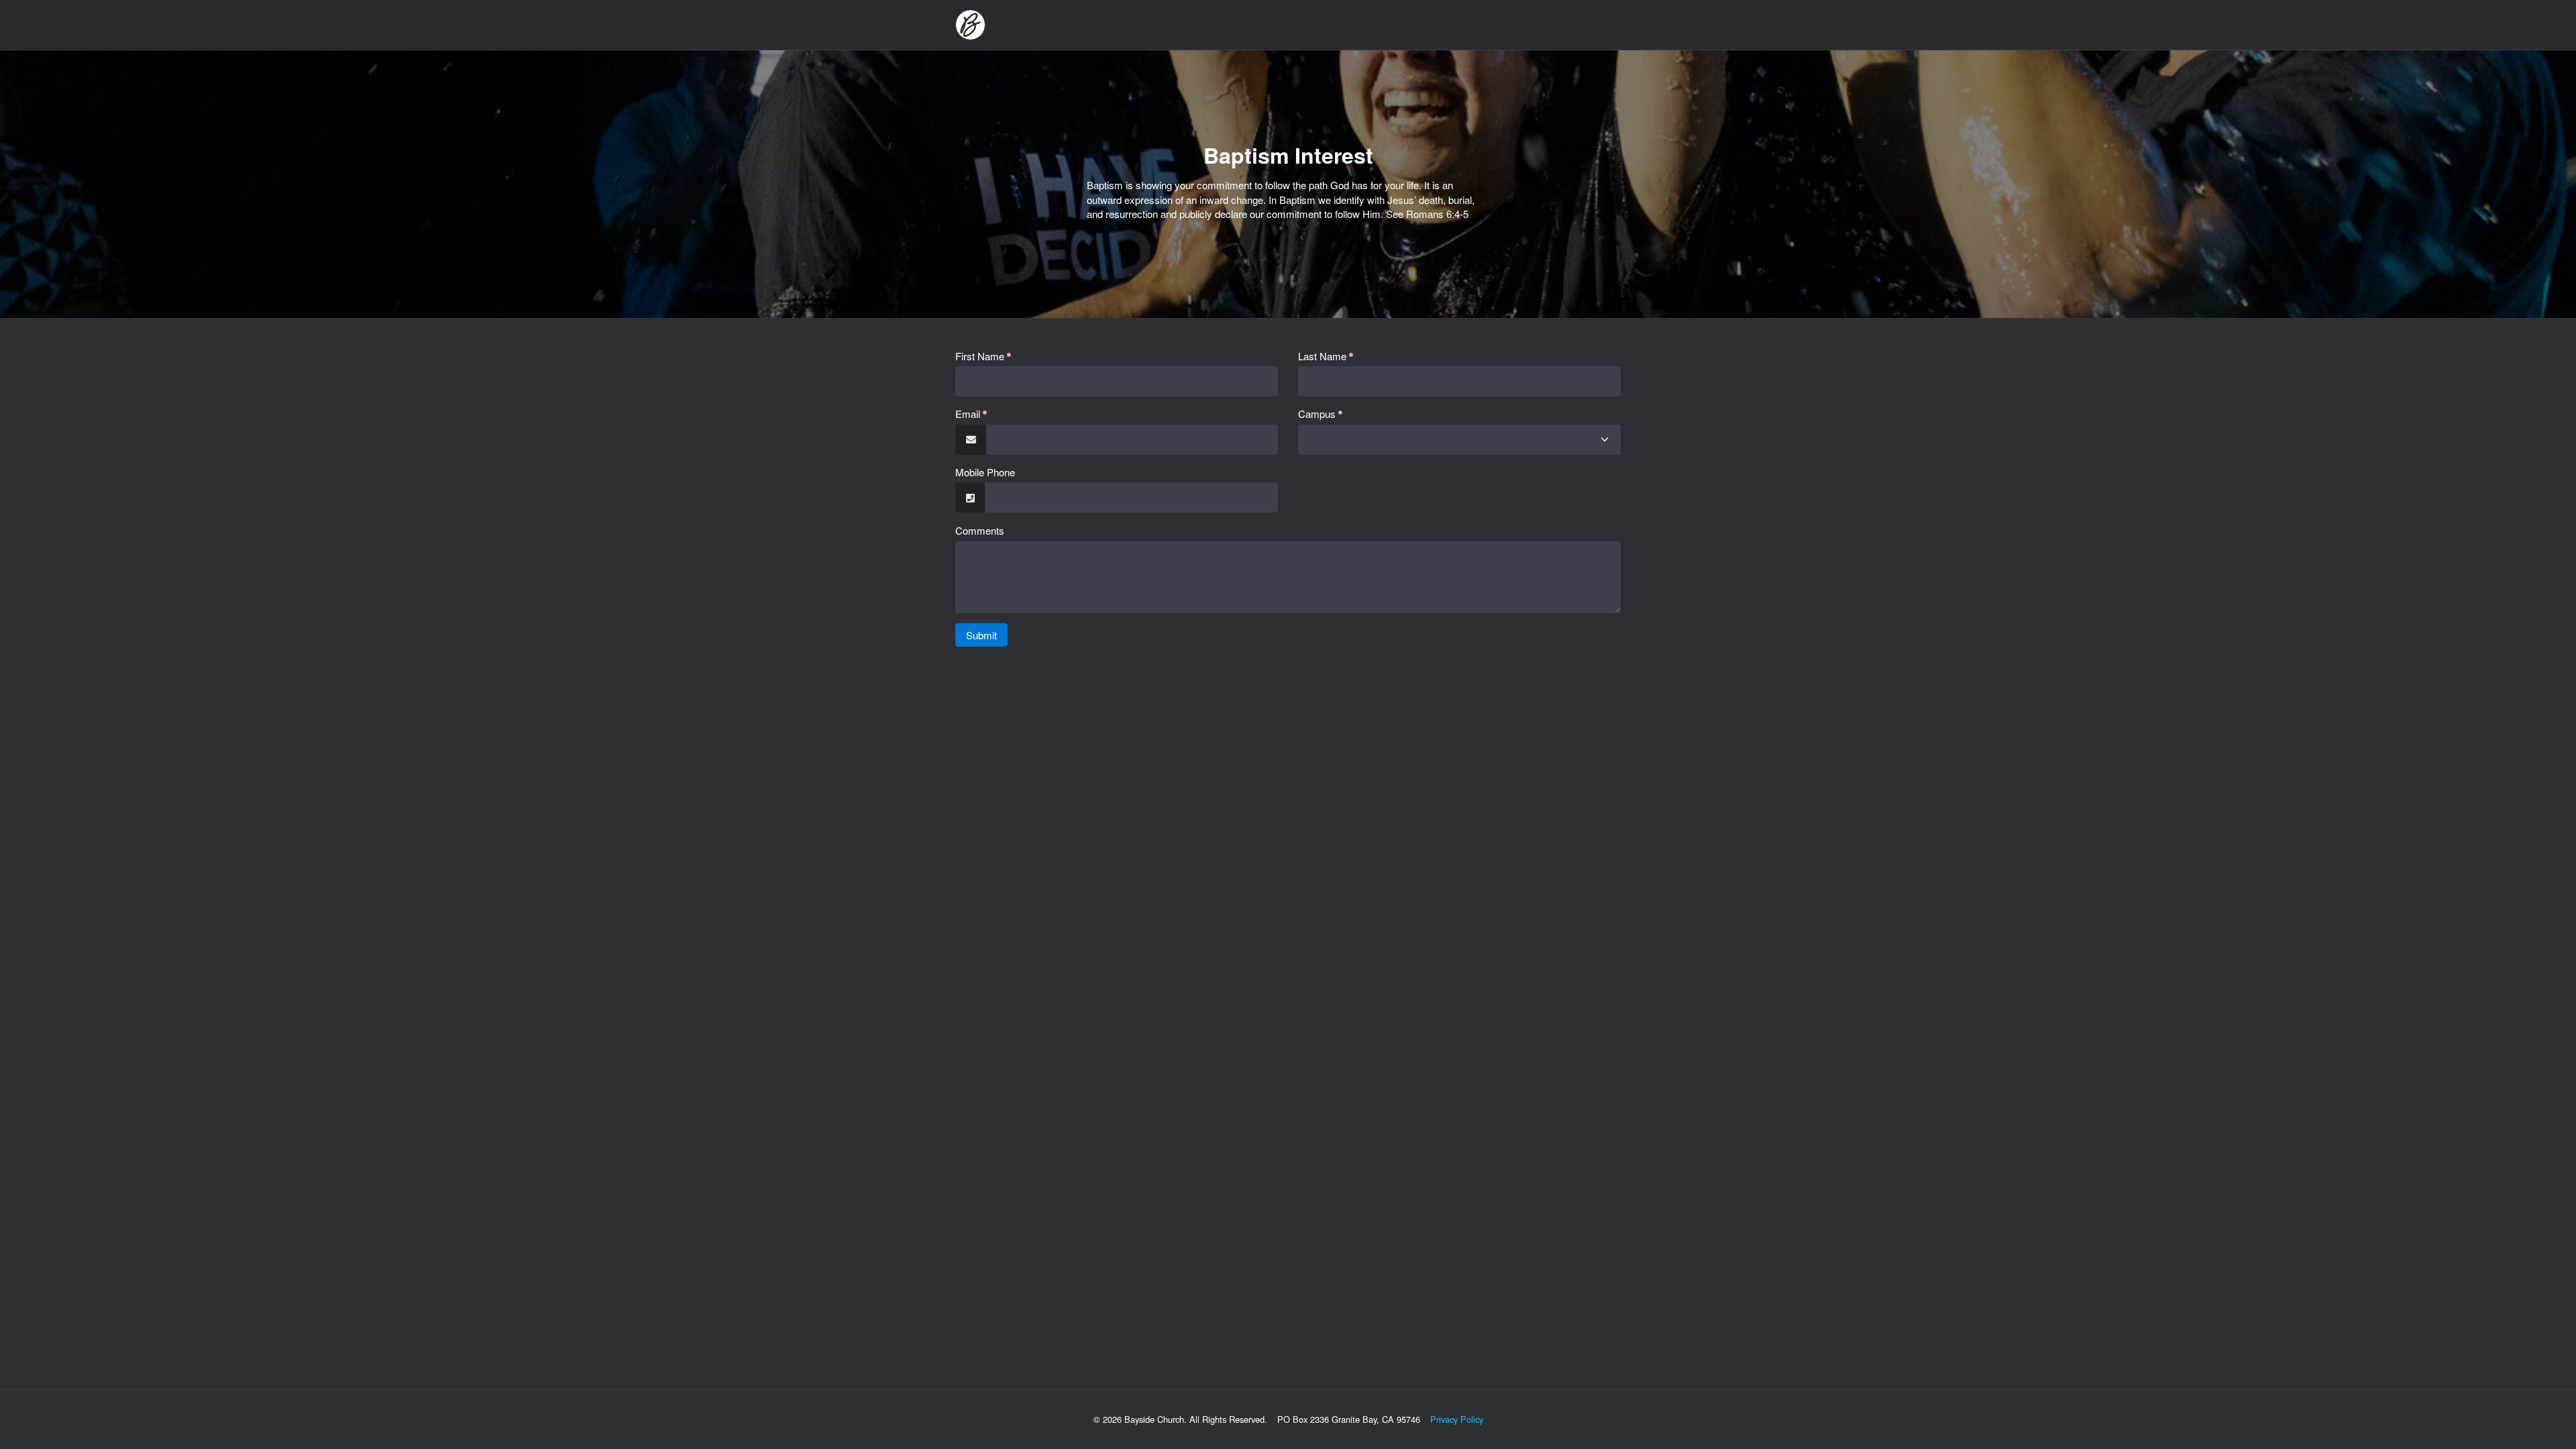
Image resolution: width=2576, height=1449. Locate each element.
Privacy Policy (1457, 1419)
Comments (980, 530)
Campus (1317, 414)
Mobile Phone (985, 472)
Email (968, 414)
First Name (980, 356)
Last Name (1322, 356)
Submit (981, 635)
